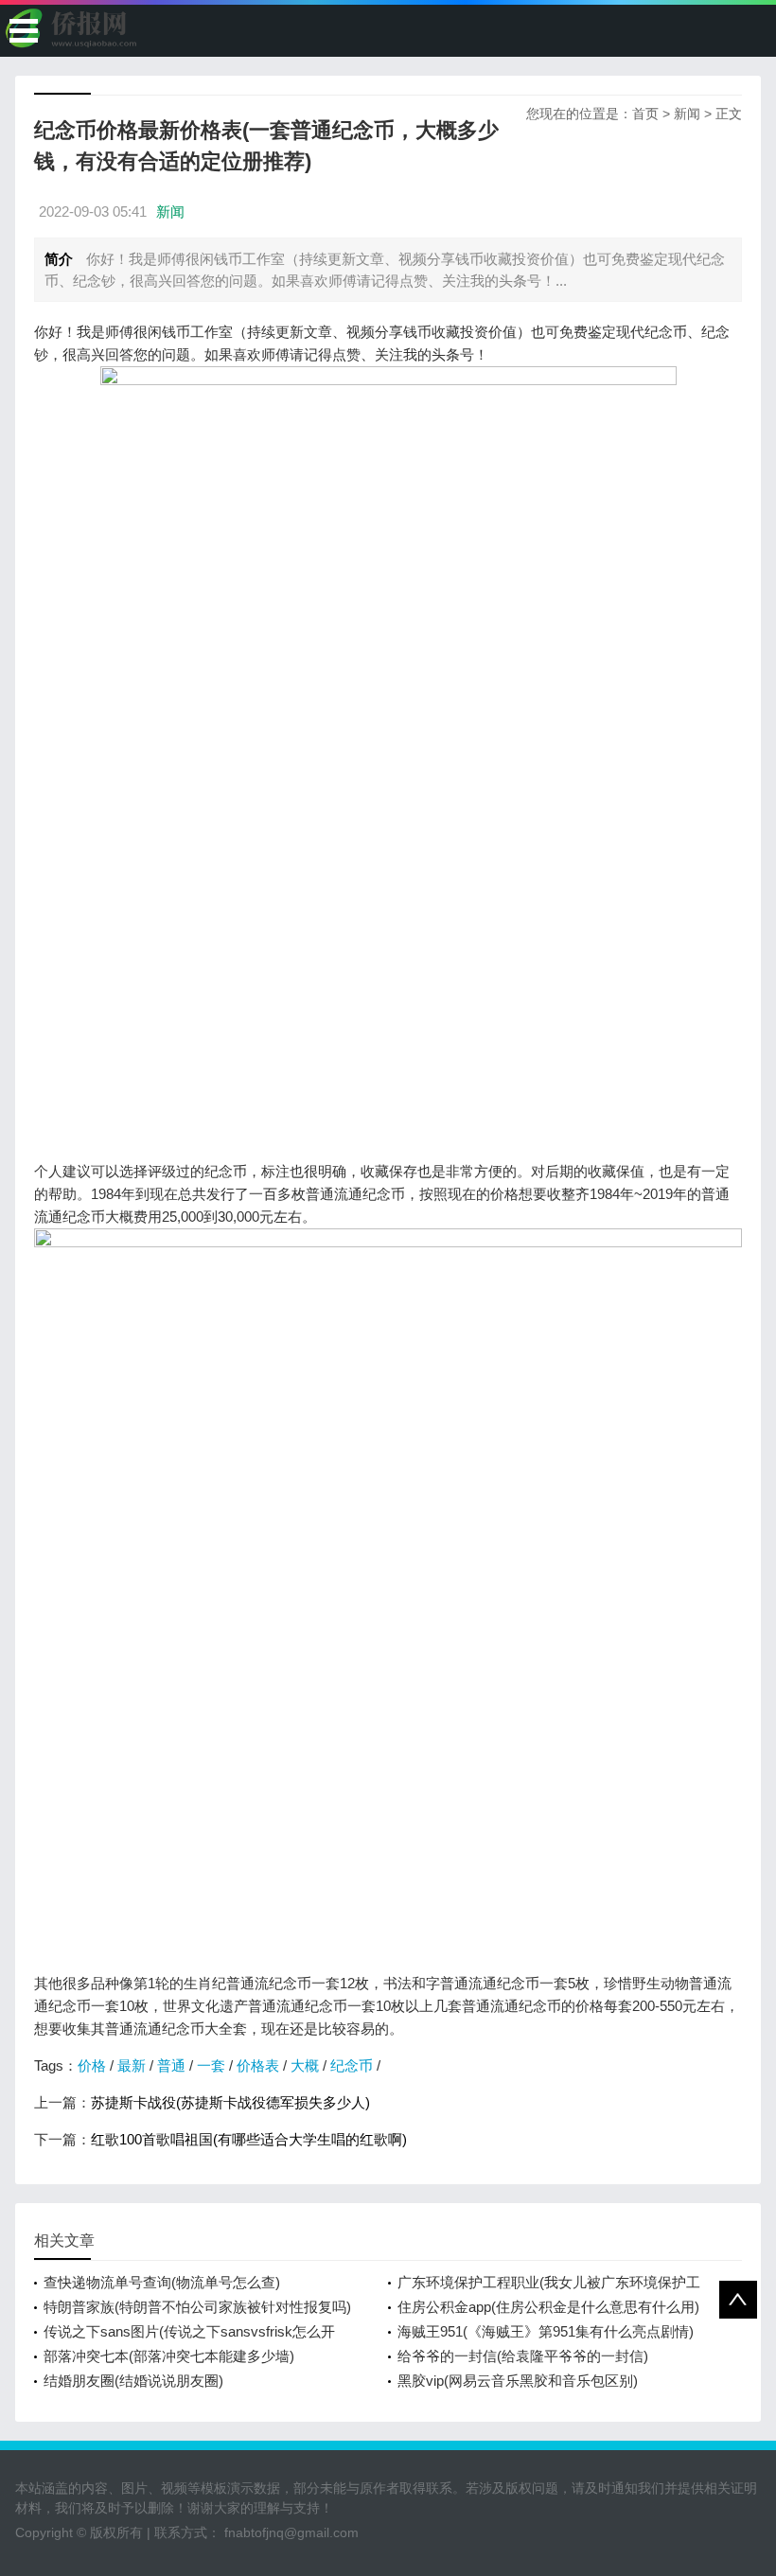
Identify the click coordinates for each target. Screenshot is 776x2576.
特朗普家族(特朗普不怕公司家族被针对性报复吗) (197, 2307)
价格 (92, 2065)
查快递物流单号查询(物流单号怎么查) (162, 2282)
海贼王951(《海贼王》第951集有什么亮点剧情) (546, 2331)
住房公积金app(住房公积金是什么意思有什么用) (548, 2307)
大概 (305, 2065)
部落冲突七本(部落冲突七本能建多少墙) (169, 2356)
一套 (211, 2065)
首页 (645, 114)
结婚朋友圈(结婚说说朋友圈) (133, 2381)
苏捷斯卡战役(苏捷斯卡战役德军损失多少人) (230, 2102)
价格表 (258, 2065)
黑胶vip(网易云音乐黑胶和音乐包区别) (518, 2381)
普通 (171, 2065)
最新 (132, 2065)
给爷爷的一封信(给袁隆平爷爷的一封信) (523, 2356)
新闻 (687, 114)
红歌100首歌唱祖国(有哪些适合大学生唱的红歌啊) (249, 2139)
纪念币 (352, 2065)
